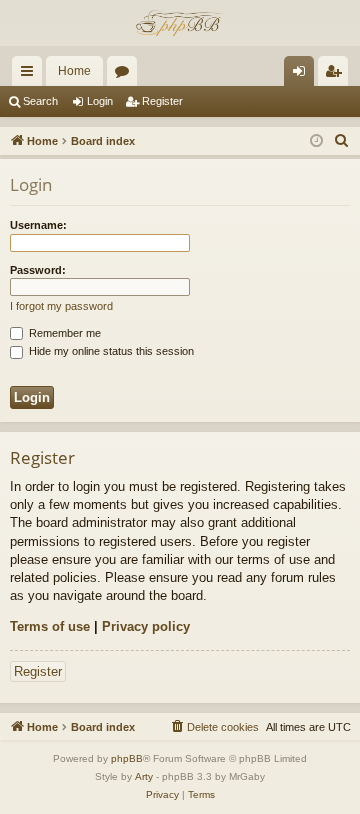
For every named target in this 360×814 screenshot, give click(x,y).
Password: (38, 270)
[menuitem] (342, 141)
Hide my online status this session (110, 351)
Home (74, 71)
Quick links (31, 75)
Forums (126, 75)
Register (162, 101)
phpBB (127, 758)
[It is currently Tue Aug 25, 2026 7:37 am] (316, 141)
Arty (144, 776)
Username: (38, 225)
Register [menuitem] (337, 75)
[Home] (180, 23)
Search (40, 101)
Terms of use (50, 626)
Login (100, 101)
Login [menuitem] (303, 75)
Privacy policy (146, 626)
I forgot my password (61, 306)
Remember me (63, 333)
